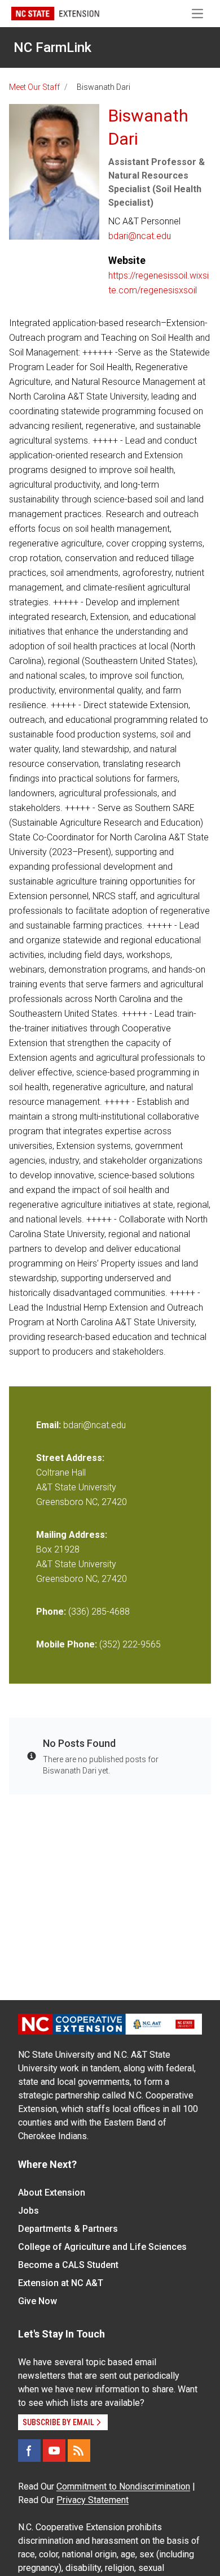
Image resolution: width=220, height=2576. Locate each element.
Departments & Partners (68, 2229)
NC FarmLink (52, 47)
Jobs (28, 2211)
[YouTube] (54, 2451)
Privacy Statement (93, 2500)
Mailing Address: (72, 1535)
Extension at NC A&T (61, 2283)
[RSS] (79, 2451)
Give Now (38, 2301)
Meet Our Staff (34, 87)
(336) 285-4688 (99, 1612)
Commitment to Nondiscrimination (123, 2486)
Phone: (51, 1612)
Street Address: (70, 1458)
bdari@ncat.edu (140, 236)
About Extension (52, 2193)
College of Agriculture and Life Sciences (102, 2247)
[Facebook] (29, 2451)
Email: (50, 1425)
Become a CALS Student (68, 2265)
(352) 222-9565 (130, 1644)
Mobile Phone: (67, 1644)
